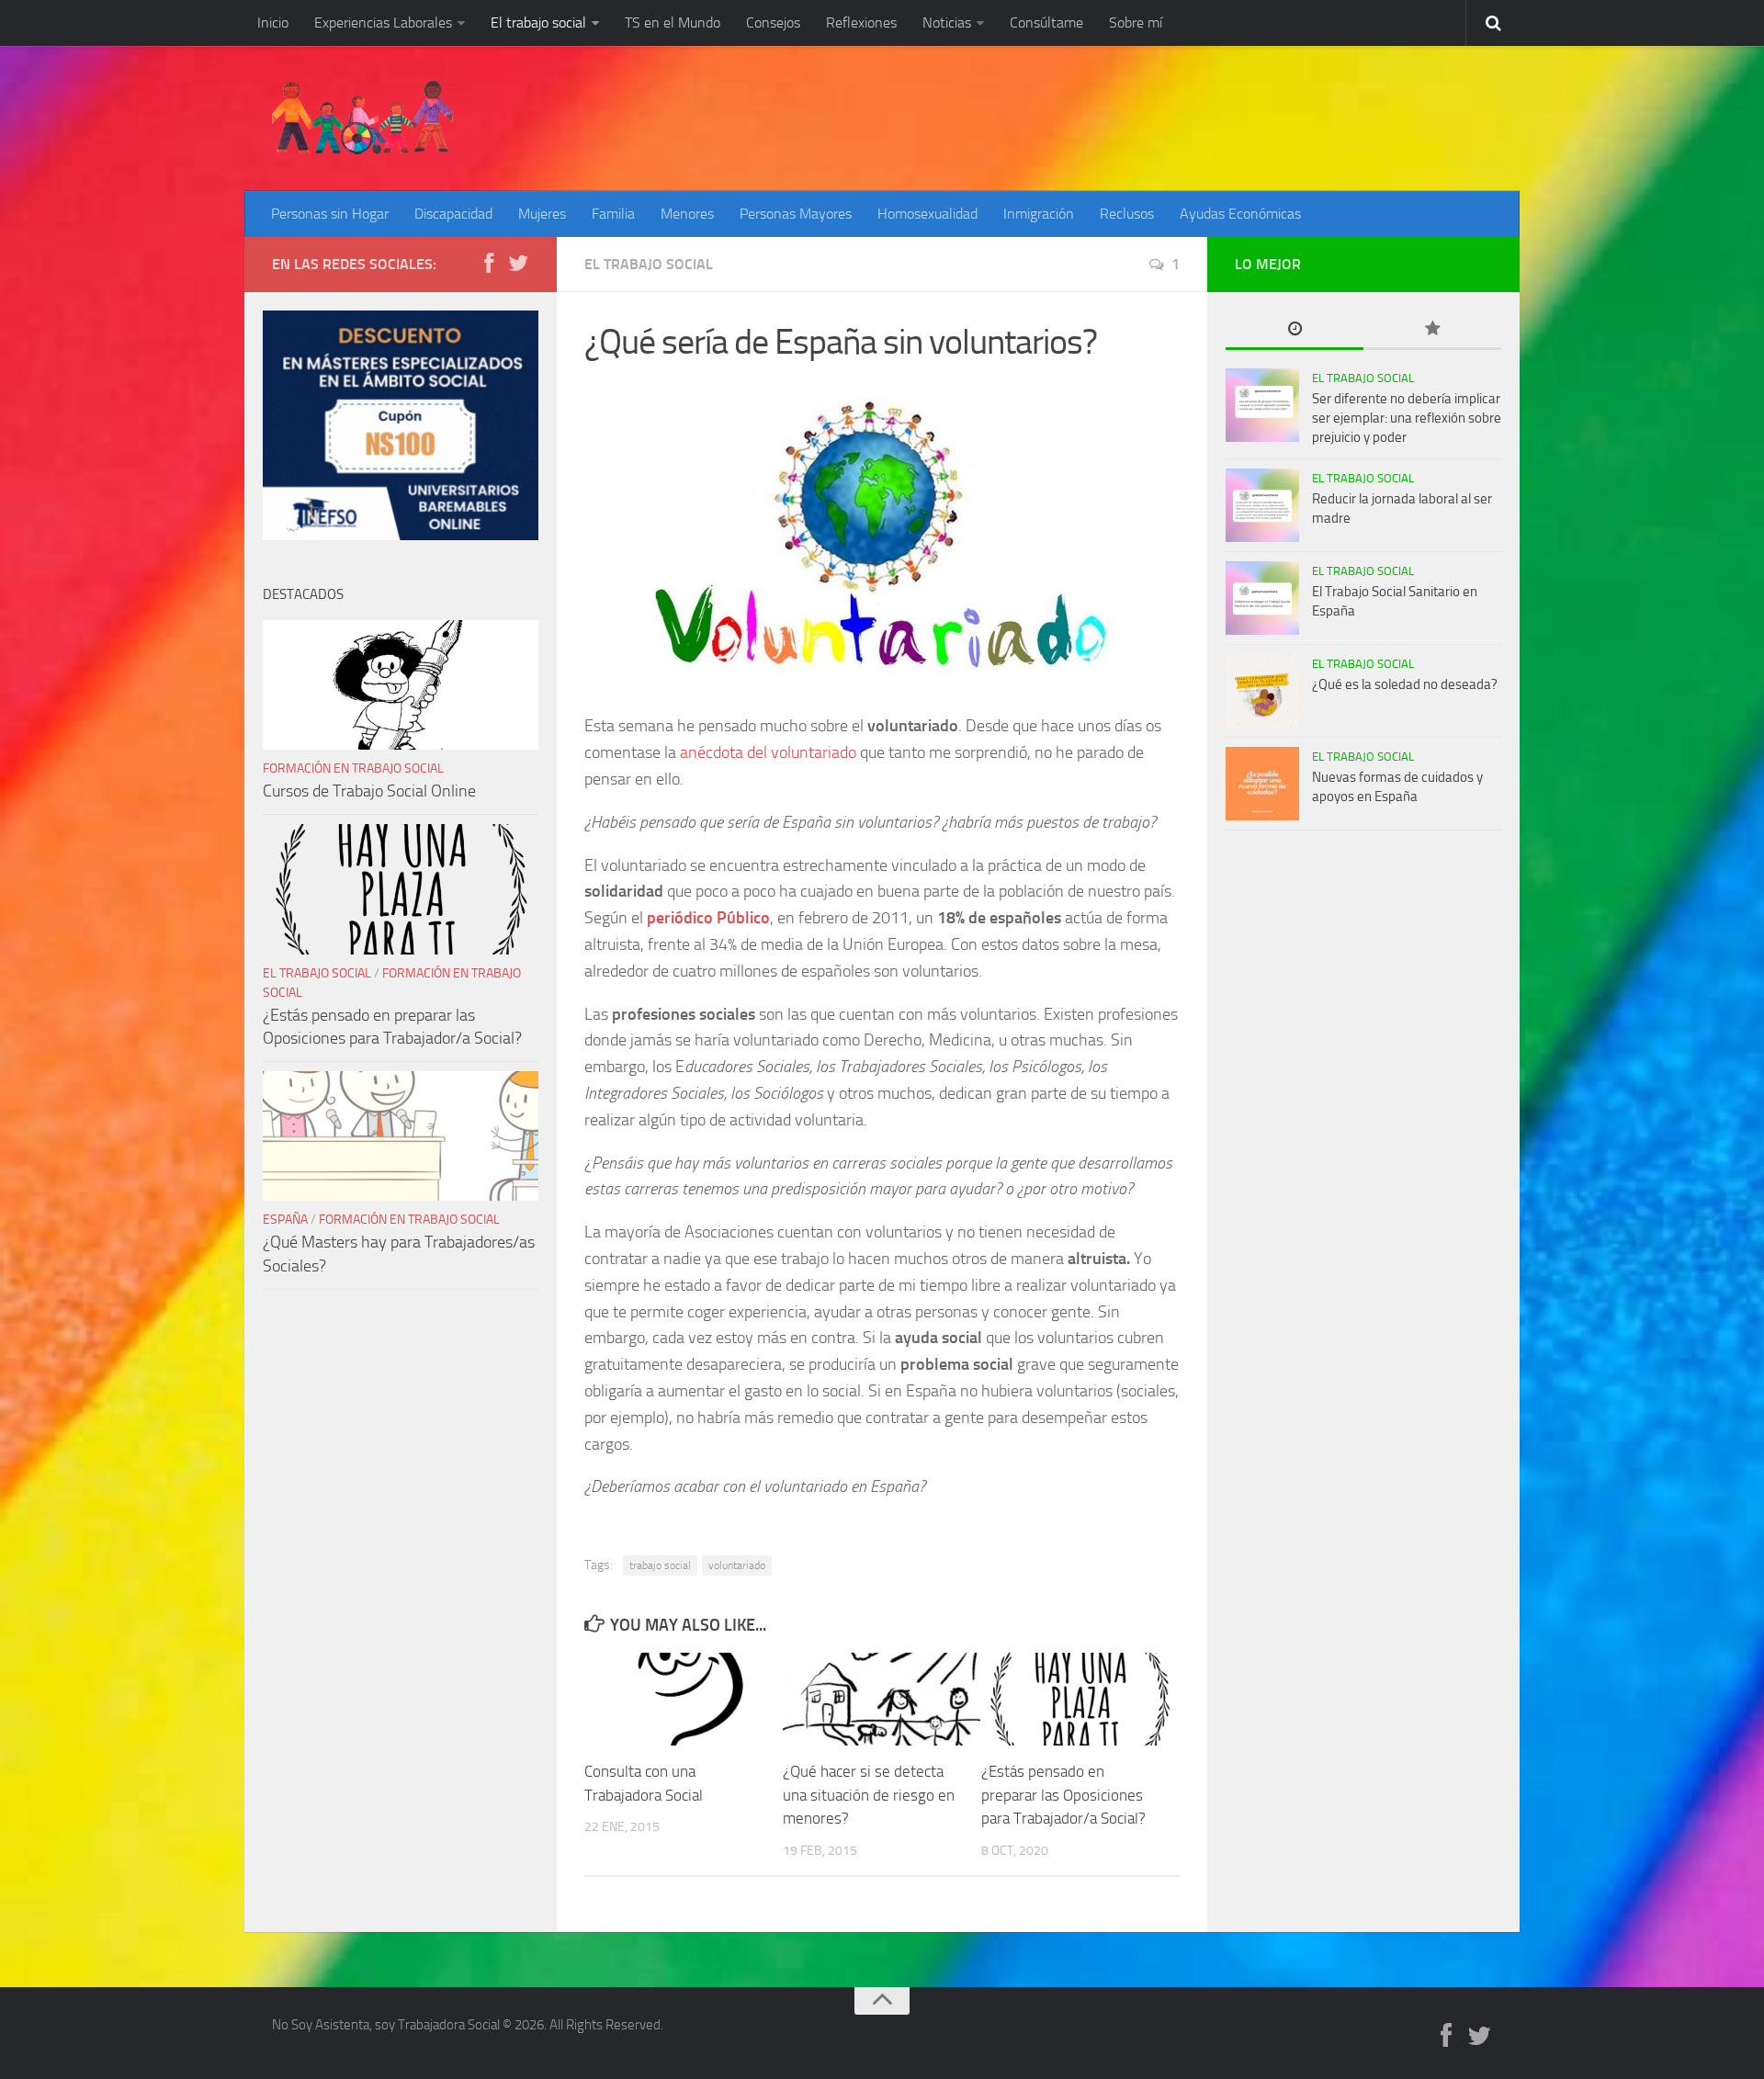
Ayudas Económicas (1240, 214)
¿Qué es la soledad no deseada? (1405, 684)
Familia (613, 214)
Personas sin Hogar (330, 214)
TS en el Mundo (673, 23)
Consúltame (1046, 23)
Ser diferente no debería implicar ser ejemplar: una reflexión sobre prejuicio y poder (1407, 418)
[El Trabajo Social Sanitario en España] (1262, 598)
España (285, 1220)
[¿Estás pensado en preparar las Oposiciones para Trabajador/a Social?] (1080, 1699)
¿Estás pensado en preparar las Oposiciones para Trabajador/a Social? (1063, 1795)
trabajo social (660, 1565)
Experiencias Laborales (383, 23)
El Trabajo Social (649, 264)
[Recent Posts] (1295, 330)
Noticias (947, 23)
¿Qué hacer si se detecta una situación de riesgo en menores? (869, 1795)
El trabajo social (538, 23)
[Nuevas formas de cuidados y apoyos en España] (1262, 784)
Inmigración (1039, 214)
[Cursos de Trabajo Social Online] (401, 685)
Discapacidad (453, 214)
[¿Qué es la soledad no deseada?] (1262, 691)
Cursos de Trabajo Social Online (369, 791)
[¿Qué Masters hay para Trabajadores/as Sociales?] (401, 1136)
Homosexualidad (927, 214)
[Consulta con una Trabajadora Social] (683, 1699)
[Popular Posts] (1432, 330)
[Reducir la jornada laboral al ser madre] (1262, 505)
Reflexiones (861, 23)
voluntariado (737, 1565)
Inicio (273, 23)
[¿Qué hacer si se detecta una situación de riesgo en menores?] (882, 1699)
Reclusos (1127, 214)
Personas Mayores (796, 214)
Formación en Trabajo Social (353, 768)
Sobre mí (1136, 23)
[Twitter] (518, 264)
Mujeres (542, 214)
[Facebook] (489, 264)
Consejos (773, 23)
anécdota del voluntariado (766, 752)
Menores (687, 214)
